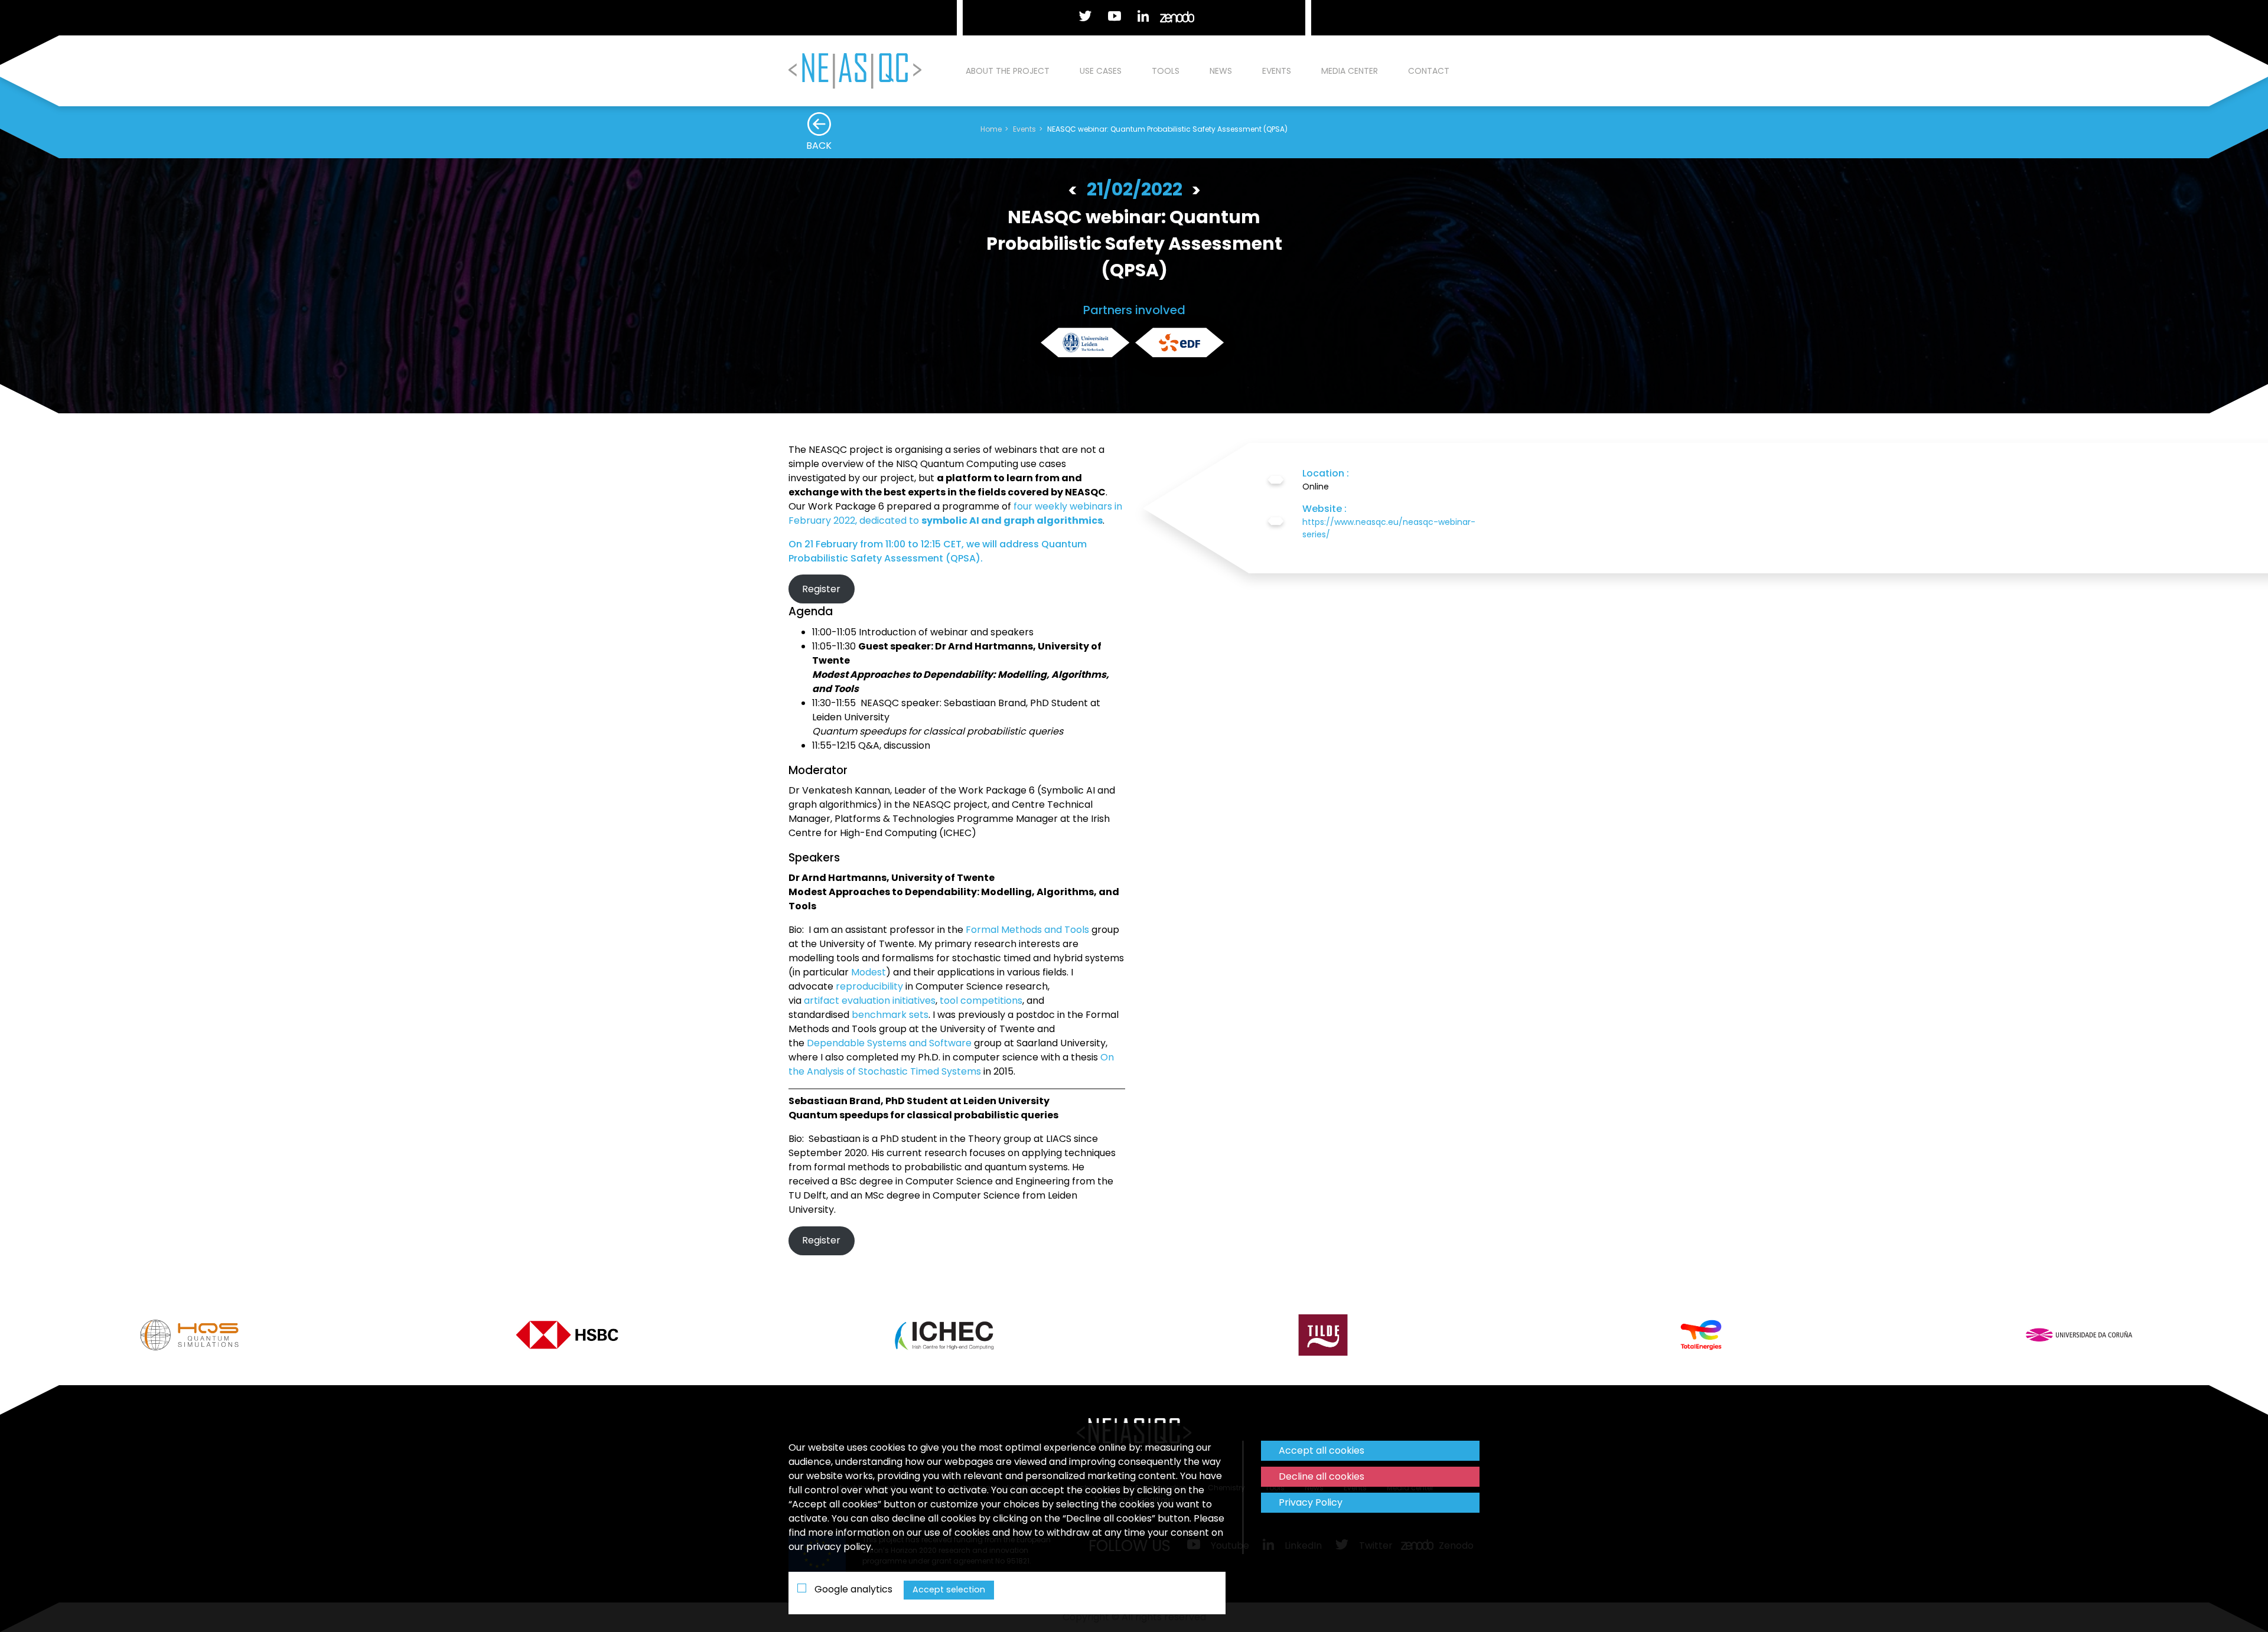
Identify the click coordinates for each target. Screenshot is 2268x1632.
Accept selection (949, 1589)
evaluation (866, 1001)
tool (949, 1001)
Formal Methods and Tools (1027, 930)
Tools (1166, 71)
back (819, 146)
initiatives (914, 1001)
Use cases (1101, 71)
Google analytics (852, 1589)
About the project (1008, 71)
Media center (1350, 71)
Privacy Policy (1311, 1502)
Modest (869, 972)
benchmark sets (890, 1015)
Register (821, 589)
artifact (822, 1001)
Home (991, 129)
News (1221, 71)
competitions (991, 1001)
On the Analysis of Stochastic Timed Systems (951, 1064)
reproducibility (869, 986)
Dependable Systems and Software (889, 1043)
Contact (1429, 71)
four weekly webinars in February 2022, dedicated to (955, 513)
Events (1277, 71)
